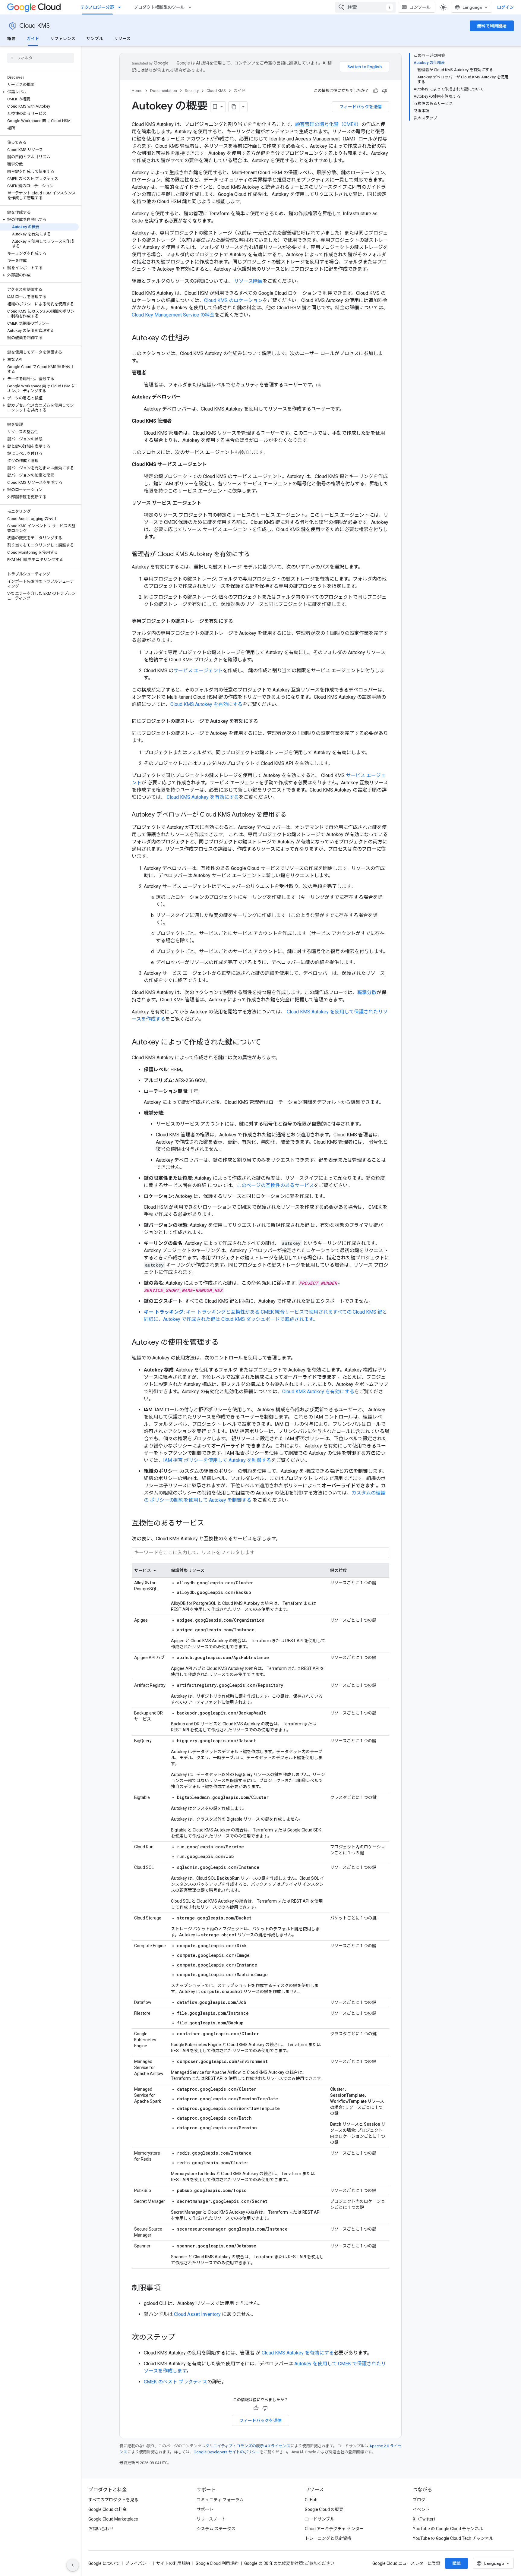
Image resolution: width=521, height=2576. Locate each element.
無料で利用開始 (492, 26)
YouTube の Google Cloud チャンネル (448, 2529)
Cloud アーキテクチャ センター (334, 2529)
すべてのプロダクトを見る (113, 2500)
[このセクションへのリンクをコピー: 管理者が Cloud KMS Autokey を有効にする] (256, 555)
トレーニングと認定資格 (328, 2538)
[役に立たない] (385, 91)
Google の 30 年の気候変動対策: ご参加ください (289, 2563)
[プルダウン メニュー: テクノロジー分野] (121, 7)
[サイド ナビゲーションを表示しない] (73, 2565)
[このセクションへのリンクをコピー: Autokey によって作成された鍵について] (267, 1043)
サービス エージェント (198, 671)
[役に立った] (376, 91)
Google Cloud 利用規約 (217, 2563)
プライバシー (138, 2563)
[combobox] (365, 7)
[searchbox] (41, 58)
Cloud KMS (35, 26)
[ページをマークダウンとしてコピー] (234, 107)
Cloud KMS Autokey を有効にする (206, 704)
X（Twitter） (425, 2519)
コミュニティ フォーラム (220, 2500)
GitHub (311, 2500)
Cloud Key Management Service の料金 (173, 315)
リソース (122, 39)
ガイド (33, 39)
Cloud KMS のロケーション (233, 300)
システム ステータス (216, 2529)
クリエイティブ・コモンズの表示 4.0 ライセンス (248, 2446)
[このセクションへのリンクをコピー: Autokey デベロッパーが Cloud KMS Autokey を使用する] (292, 815)
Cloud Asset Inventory (197, 2314)
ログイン (505, 7)
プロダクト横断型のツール (159, 7)
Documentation (164, 91)
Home (137, 91)
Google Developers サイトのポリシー (227, 2452)
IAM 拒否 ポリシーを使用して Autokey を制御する (217, 1460)
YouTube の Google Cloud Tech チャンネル (453, 2538)
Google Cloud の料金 (108, 2509)
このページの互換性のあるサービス (275, 1185)
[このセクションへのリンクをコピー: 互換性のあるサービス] (210, 1524)
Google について (104, 2563)
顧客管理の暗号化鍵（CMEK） (328, 124)
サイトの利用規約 (173, 2563)
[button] (39, 92)
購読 (456, 2563)
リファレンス (63, 39)
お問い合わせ (101, 2529)
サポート (205, 2509)
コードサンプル (320, 2519)
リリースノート (211, 2519)
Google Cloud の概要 (324, 2509)
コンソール (420, 7)
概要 (11, 39)
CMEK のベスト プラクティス (175, 2382)
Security (192, 91)
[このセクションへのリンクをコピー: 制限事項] (167, 2288)
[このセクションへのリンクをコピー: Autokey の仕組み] (196, 339)
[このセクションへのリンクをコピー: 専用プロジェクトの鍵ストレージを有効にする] (239, 621)
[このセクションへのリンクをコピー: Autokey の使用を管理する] (225, 1343)
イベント (421, 2509)
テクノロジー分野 (97, 7)
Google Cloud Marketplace (113, 2519)
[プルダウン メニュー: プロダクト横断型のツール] (192, 7)
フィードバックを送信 (361, 107)
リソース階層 (248, 281)
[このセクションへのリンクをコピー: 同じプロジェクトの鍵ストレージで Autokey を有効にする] (264, 721)
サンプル (95, 39)
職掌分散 (367, 992)
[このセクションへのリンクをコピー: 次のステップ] (181, 2338)
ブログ (419, 2500)
